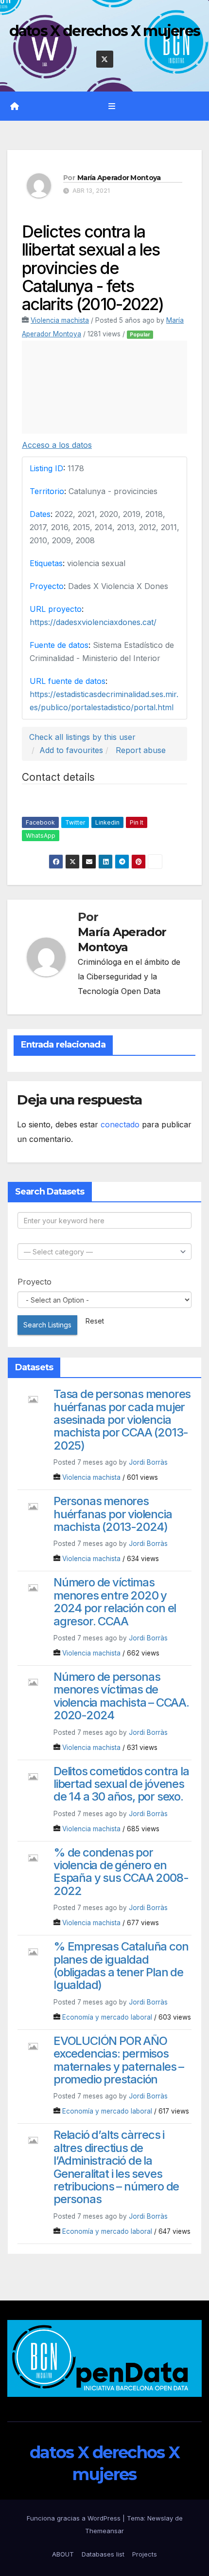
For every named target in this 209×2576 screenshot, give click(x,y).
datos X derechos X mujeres (105, 31)
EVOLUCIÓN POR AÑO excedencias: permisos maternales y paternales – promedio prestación (119, 2060)
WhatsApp (41, 836)
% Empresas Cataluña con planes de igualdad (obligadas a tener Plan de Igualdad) (121, 1966)
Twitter (75, 822)
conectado (120, 1124)
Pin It (137, 822)
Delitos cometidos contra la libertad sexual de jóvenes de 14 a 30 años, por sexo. (121, 1784)
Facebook (40, 822)
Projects (145, 2554)
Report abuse (141, 750)
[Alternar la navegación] (112, 106)
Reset (95, 1321)
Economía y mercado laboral (107, 2017)
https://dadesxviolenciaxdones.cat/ (93, 622)
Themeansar (104, 2531)
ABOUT (63, 2554)
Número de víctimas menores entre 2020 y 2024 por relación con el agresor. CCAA (115, 1601)
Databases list (103, 2554)
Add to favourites (71, 750)
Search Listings (47, 1325)
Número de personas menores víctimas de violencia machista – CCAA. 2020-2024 (121, 1696)
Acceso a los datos (57, 445)
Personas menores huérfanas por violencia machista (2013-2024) (113, 1514)
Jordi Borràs (148, 1462)
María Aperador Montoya (119, 178)
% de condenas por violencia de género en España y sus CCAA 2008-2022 (121, 1872)
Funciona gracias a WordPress (75, 2518)
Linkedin (107, 822)
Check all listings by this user (82, 737)
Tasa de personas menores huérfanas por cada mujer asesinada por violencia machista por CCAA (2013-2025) (122, 1420)
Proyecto (35, 1282)
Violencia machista (60, 320)
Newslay (160, 2518)
